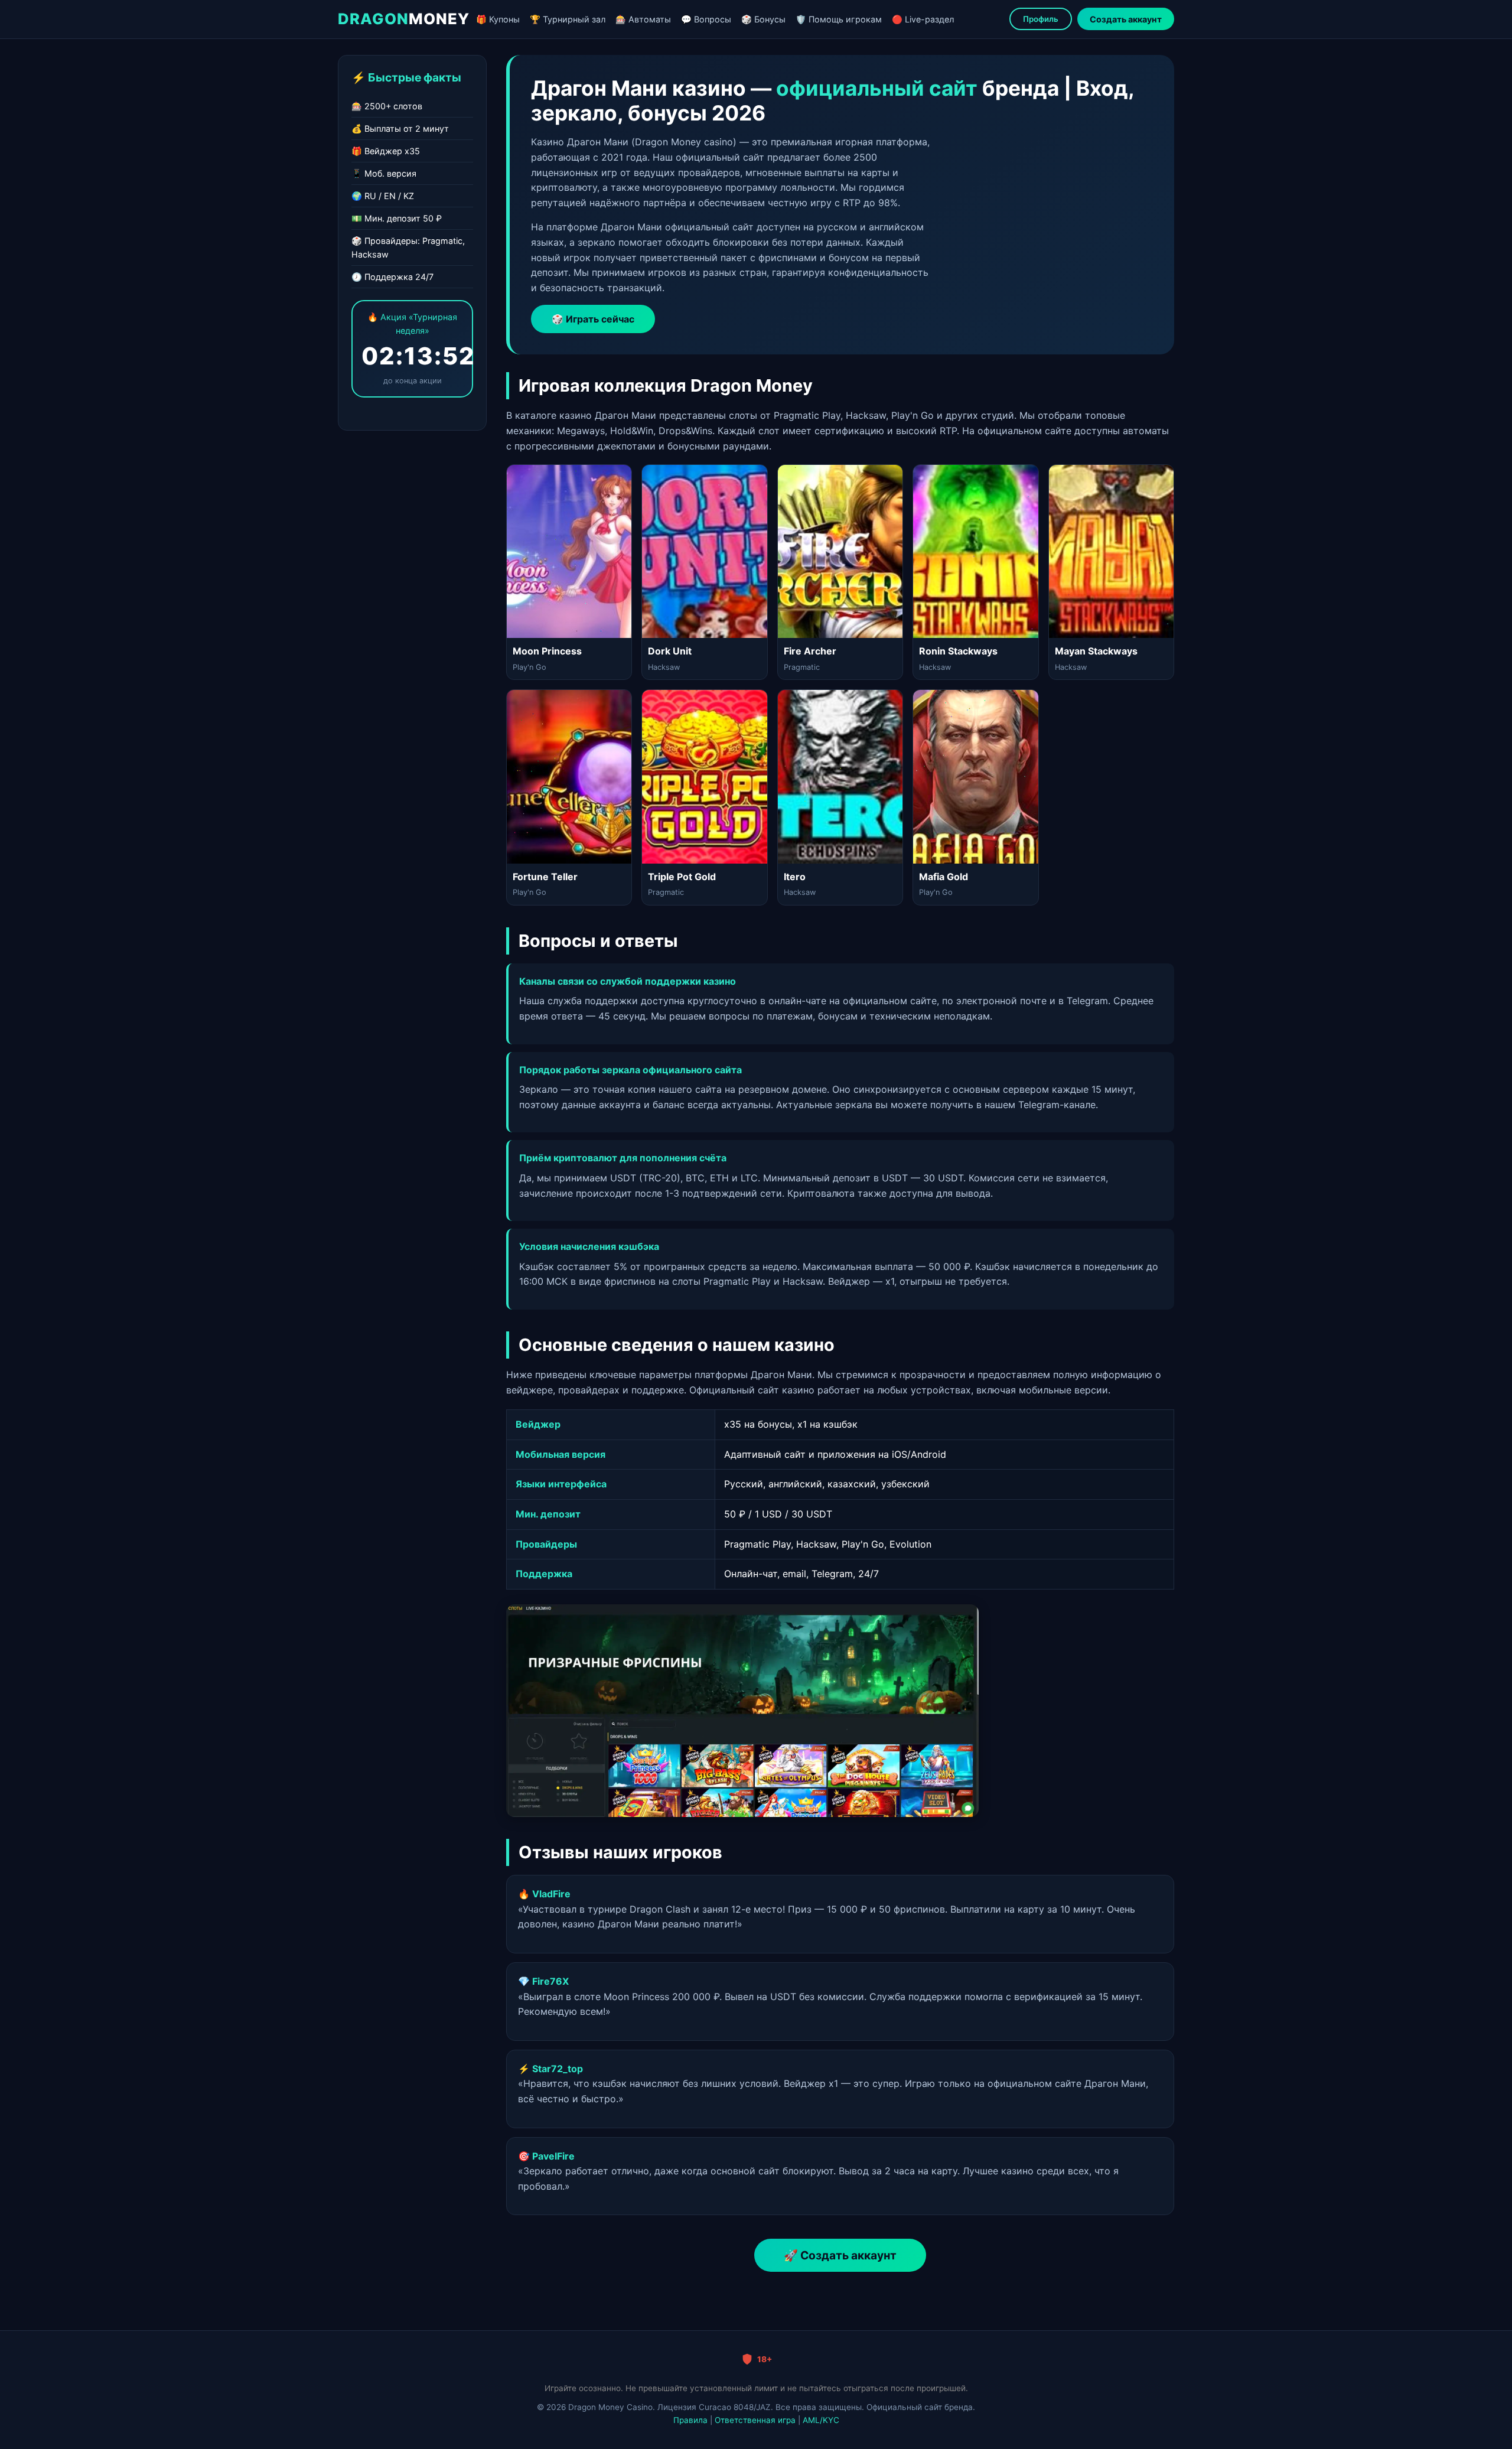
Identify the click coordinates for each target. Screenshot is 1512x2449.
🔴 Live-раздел (923, 19)
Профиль (1041, 19)
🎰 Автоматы (643, 19)
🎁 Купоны (498, 19)
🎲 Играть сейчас (593, 319)
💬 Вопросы (706, 19)
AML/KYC (821, 2420)
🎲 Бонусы (763, 19)
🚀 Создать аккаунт (840, 2255)
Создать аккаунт (1126, 19)
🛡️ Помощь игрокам (839, 19)
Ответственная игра (755, 2420)
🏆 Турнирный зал (568, 19)
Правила (690, 2420)
